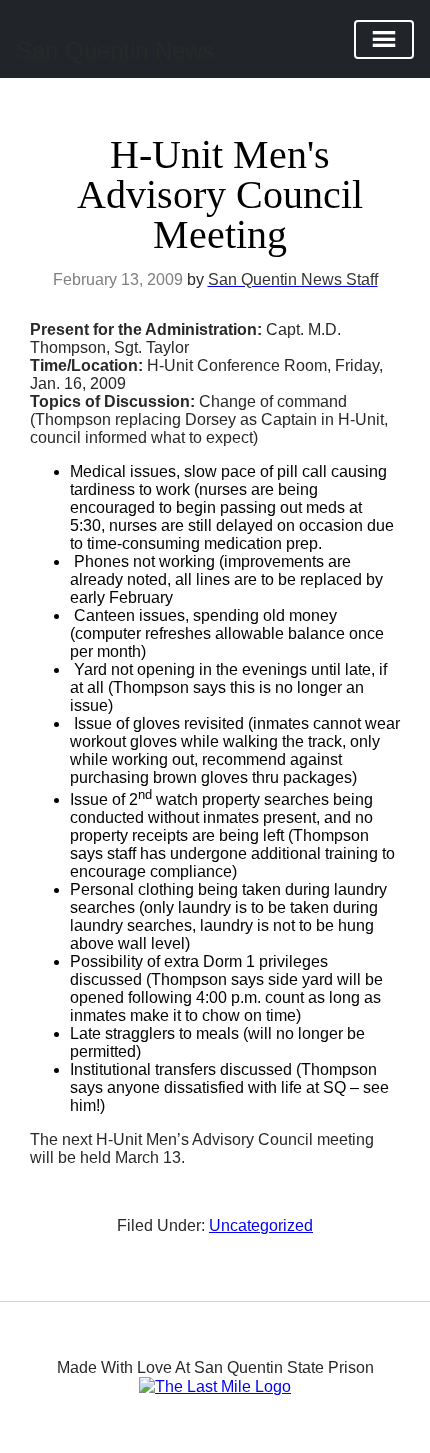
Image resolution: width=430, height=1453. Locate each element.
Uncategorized (261, 1225)
